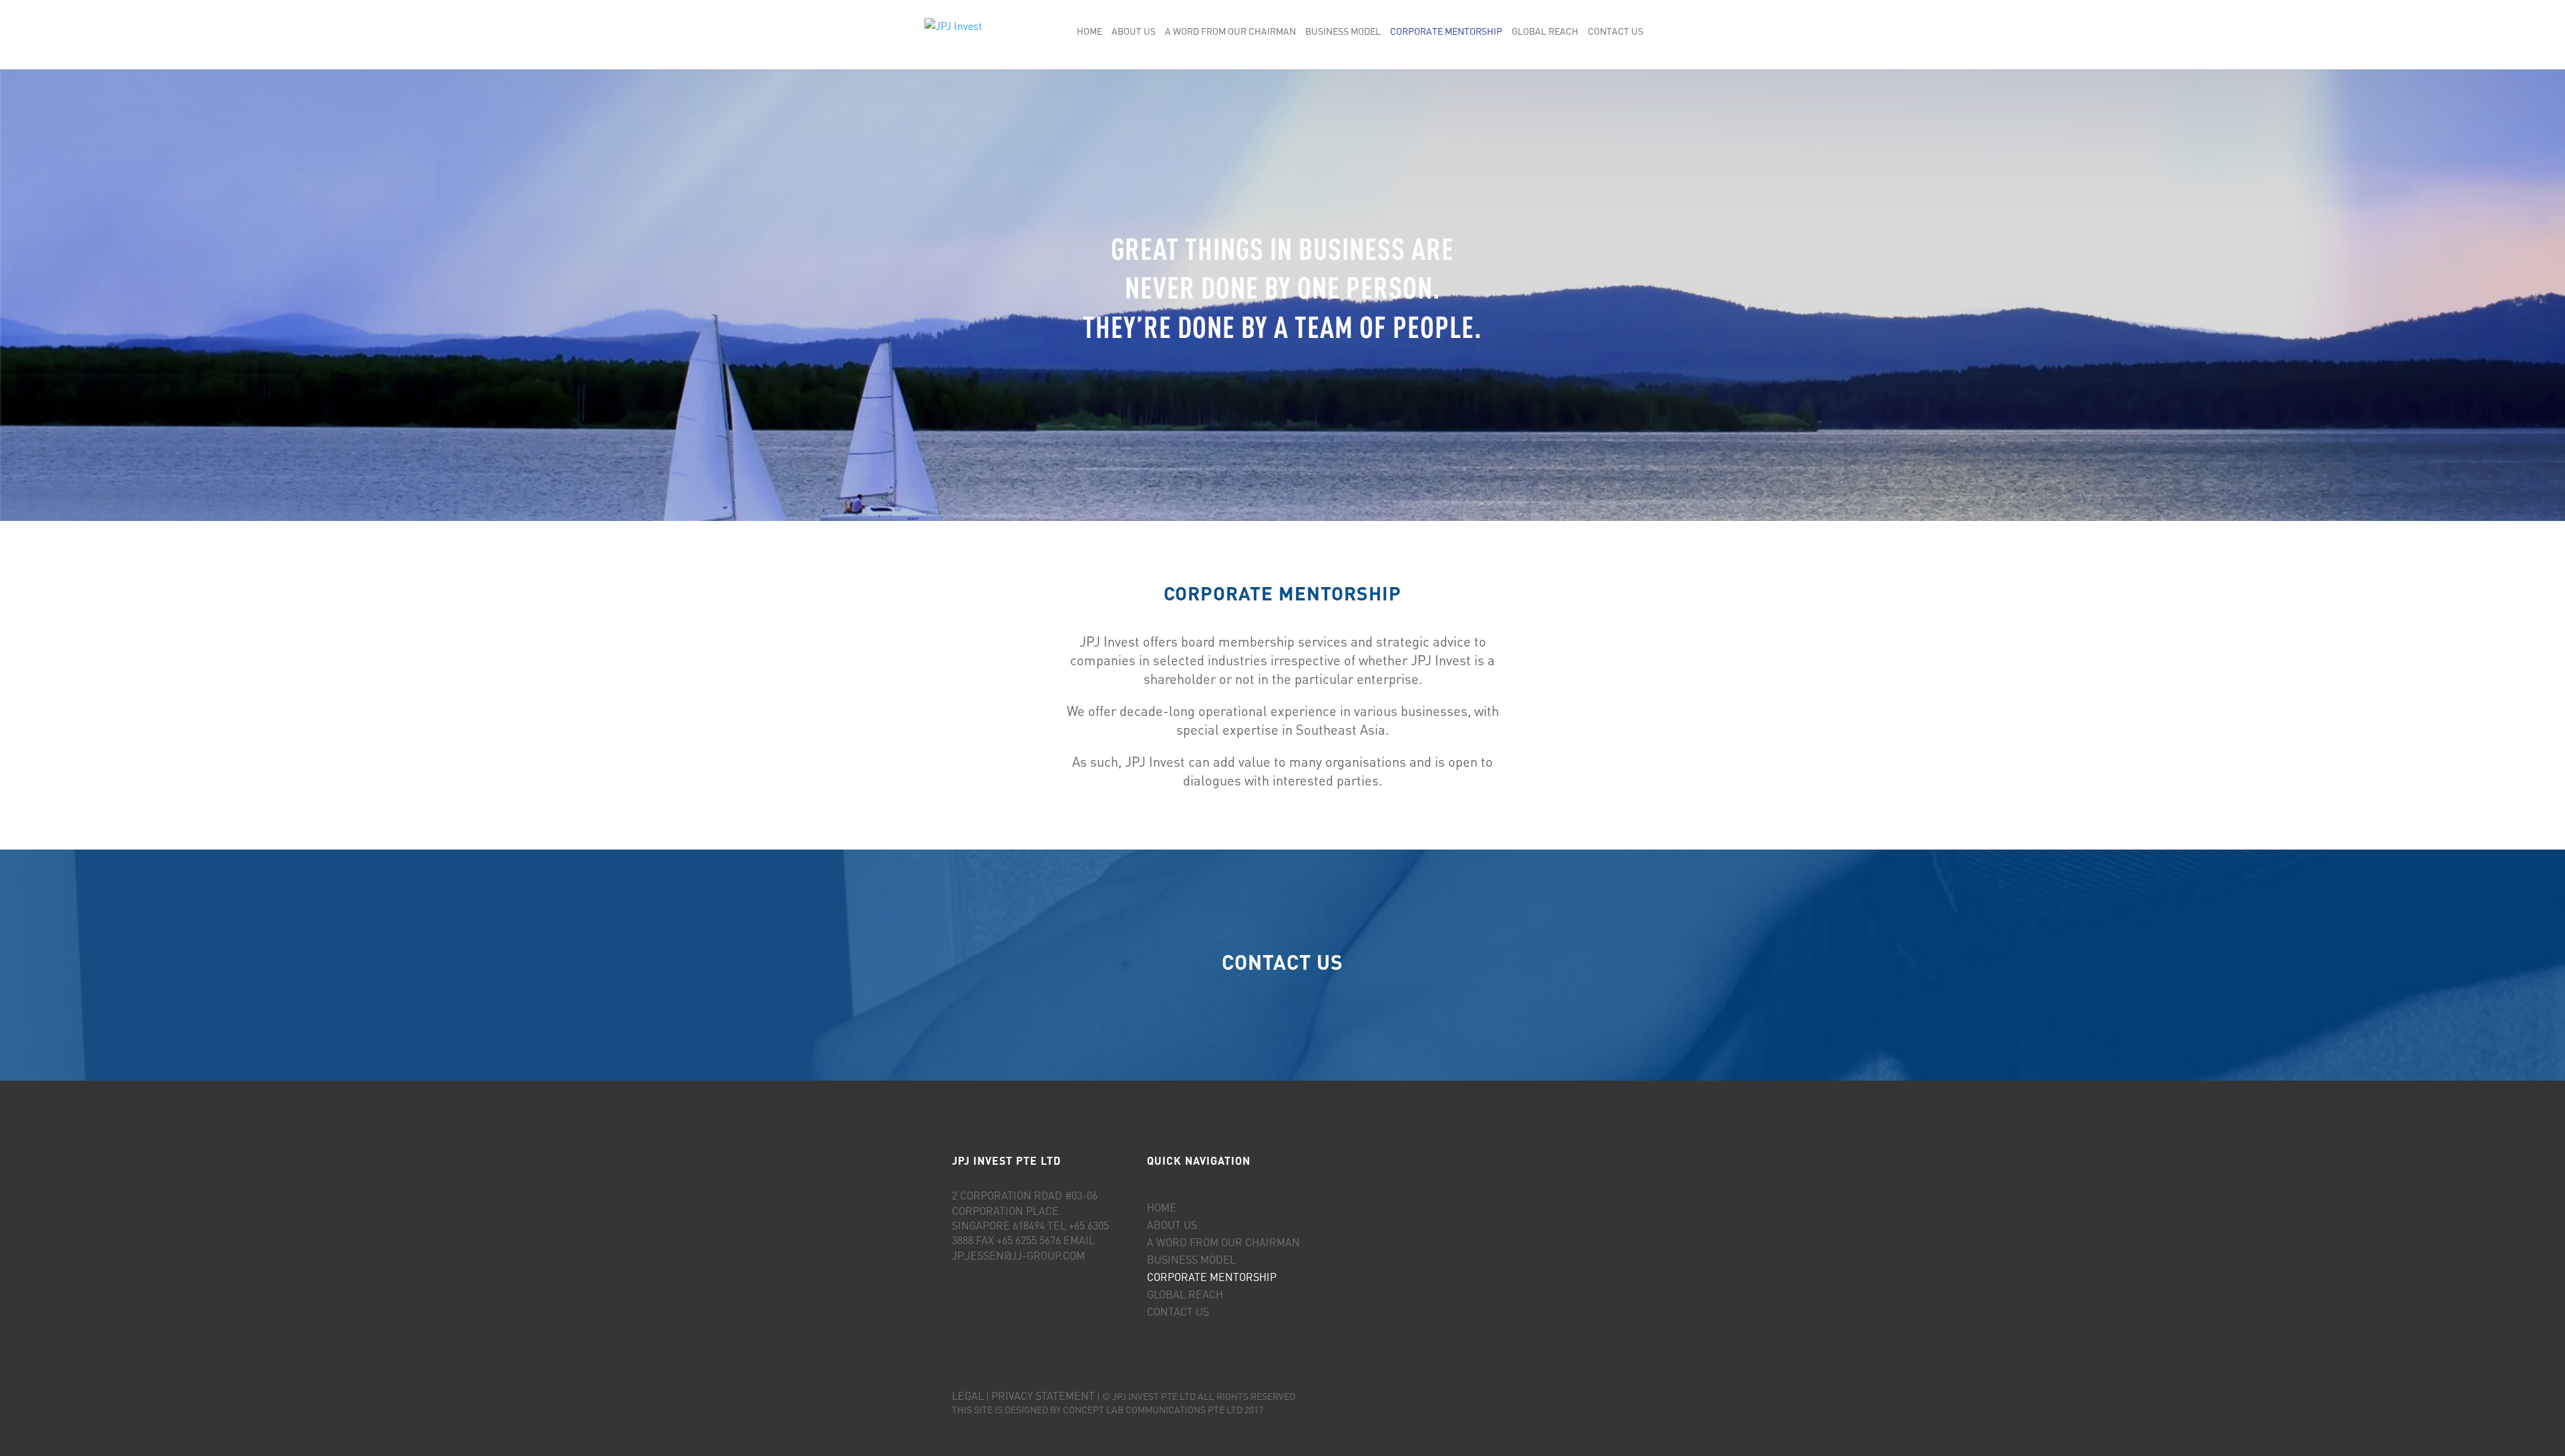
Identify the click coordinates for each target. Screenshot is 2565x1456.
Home (1089, 32)
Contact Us (1615, 32)
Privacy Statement (1043, 1396)
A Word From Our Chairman (1230, 32)
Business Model (1343, 32)
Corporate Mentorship (1446, 32)
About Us (1134, 32)
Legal (968, 1396)
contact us (1282, 962)
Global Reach (1545, 32)
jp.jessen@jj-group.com (1018, 1255)
